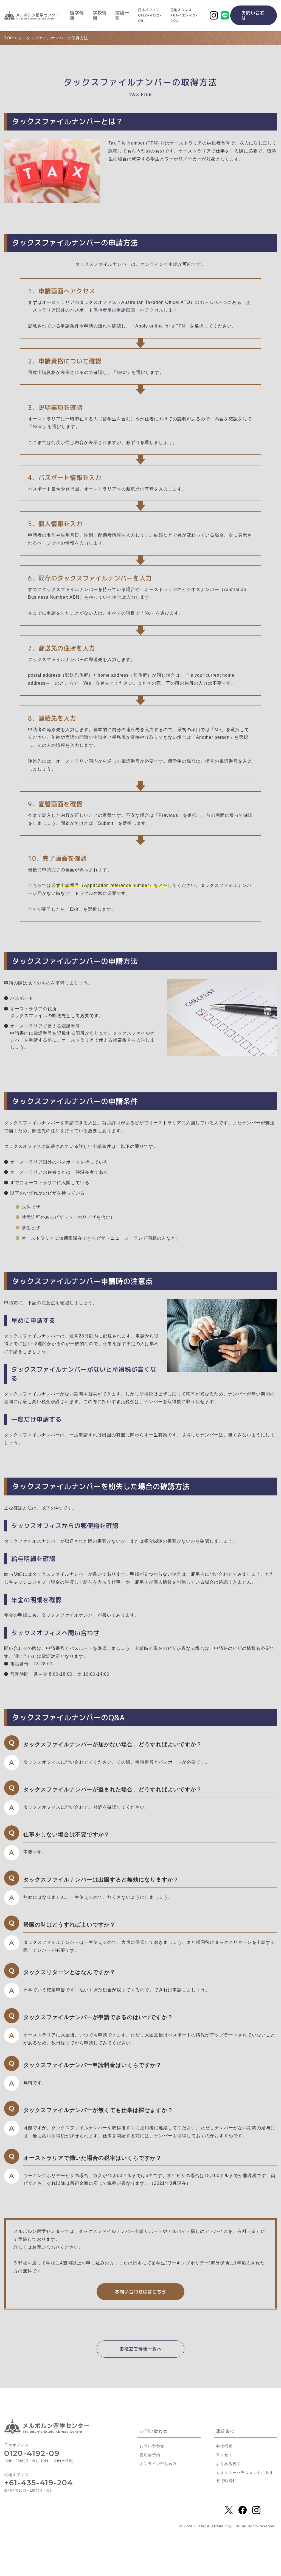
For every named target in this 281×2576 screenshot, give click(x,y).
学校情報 (100, 15)
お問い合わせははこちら (141, 2292)
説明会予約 (150, 2455)
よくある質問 (228, 2464)
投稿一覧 (122, 15)
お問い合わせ (253, 15)
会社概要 (224, 2446)
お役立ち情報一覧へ (141, 2349)
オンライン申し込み (158, 2464)
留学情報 (77, 15)
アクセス (224, 2455)
